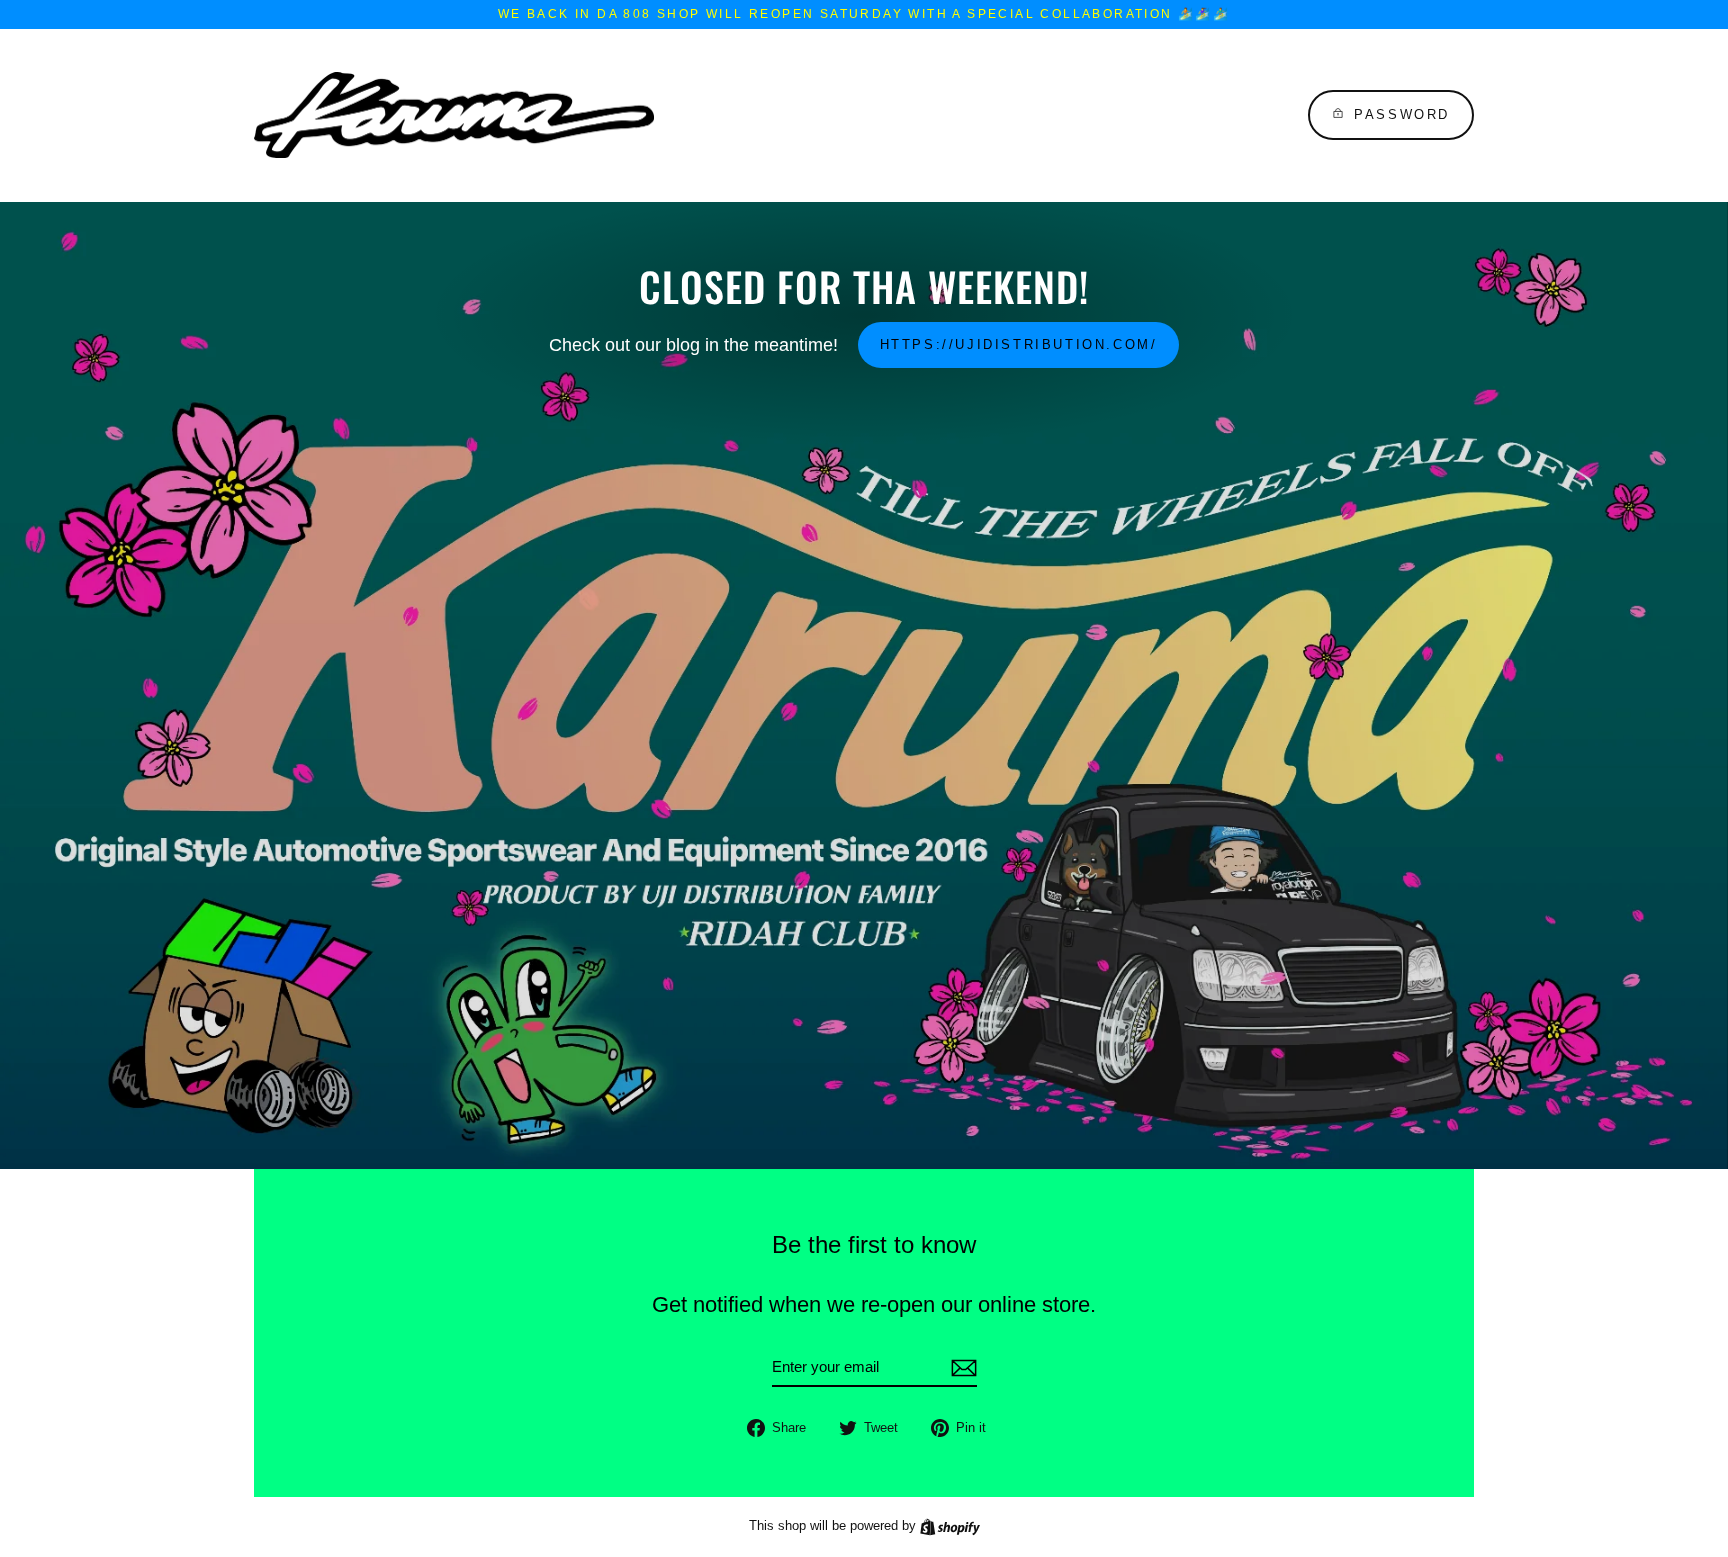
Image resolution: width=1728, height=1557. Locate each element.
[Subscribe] (961, 1368)
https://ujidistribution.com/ (1019, 344)
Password (1402, 114)
